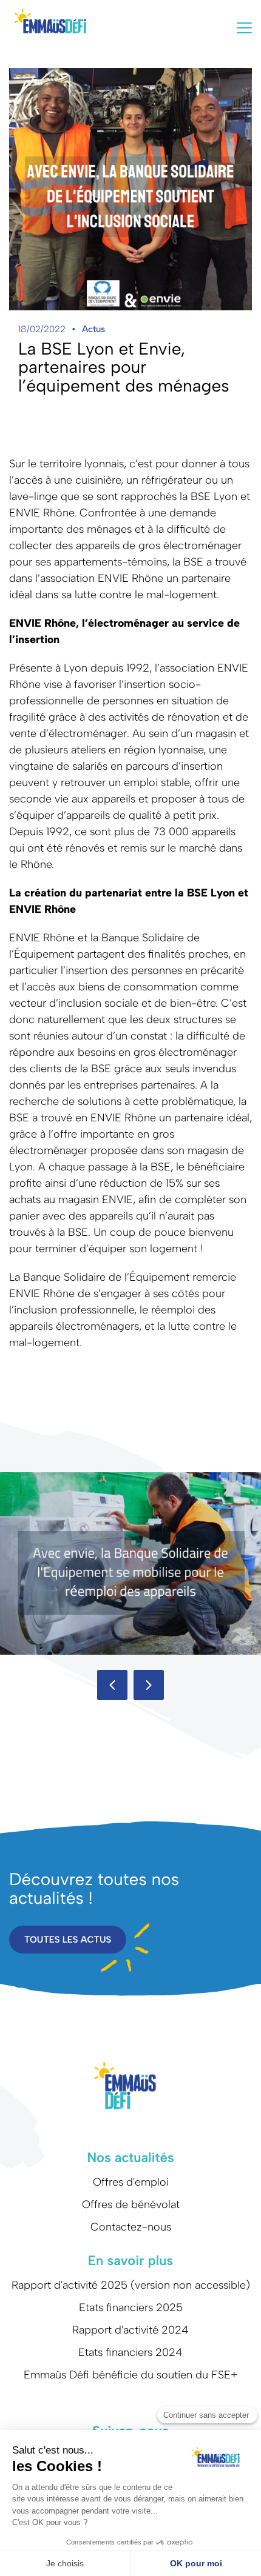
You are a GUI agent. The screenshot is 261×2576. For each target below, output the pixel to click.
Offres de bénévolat (131, 2204)
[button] (112, 1685)
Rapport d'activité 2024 (130, 2330)
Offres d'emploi (131, 2182)
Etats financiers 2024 (130, 2352)
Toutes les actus (68, 1940)
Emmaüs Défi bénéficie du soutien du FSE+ (131, 2375)
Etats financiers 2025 (131, 2307)
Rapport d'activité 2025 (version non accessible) (131, 2285)
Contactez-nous (131, 2227)
